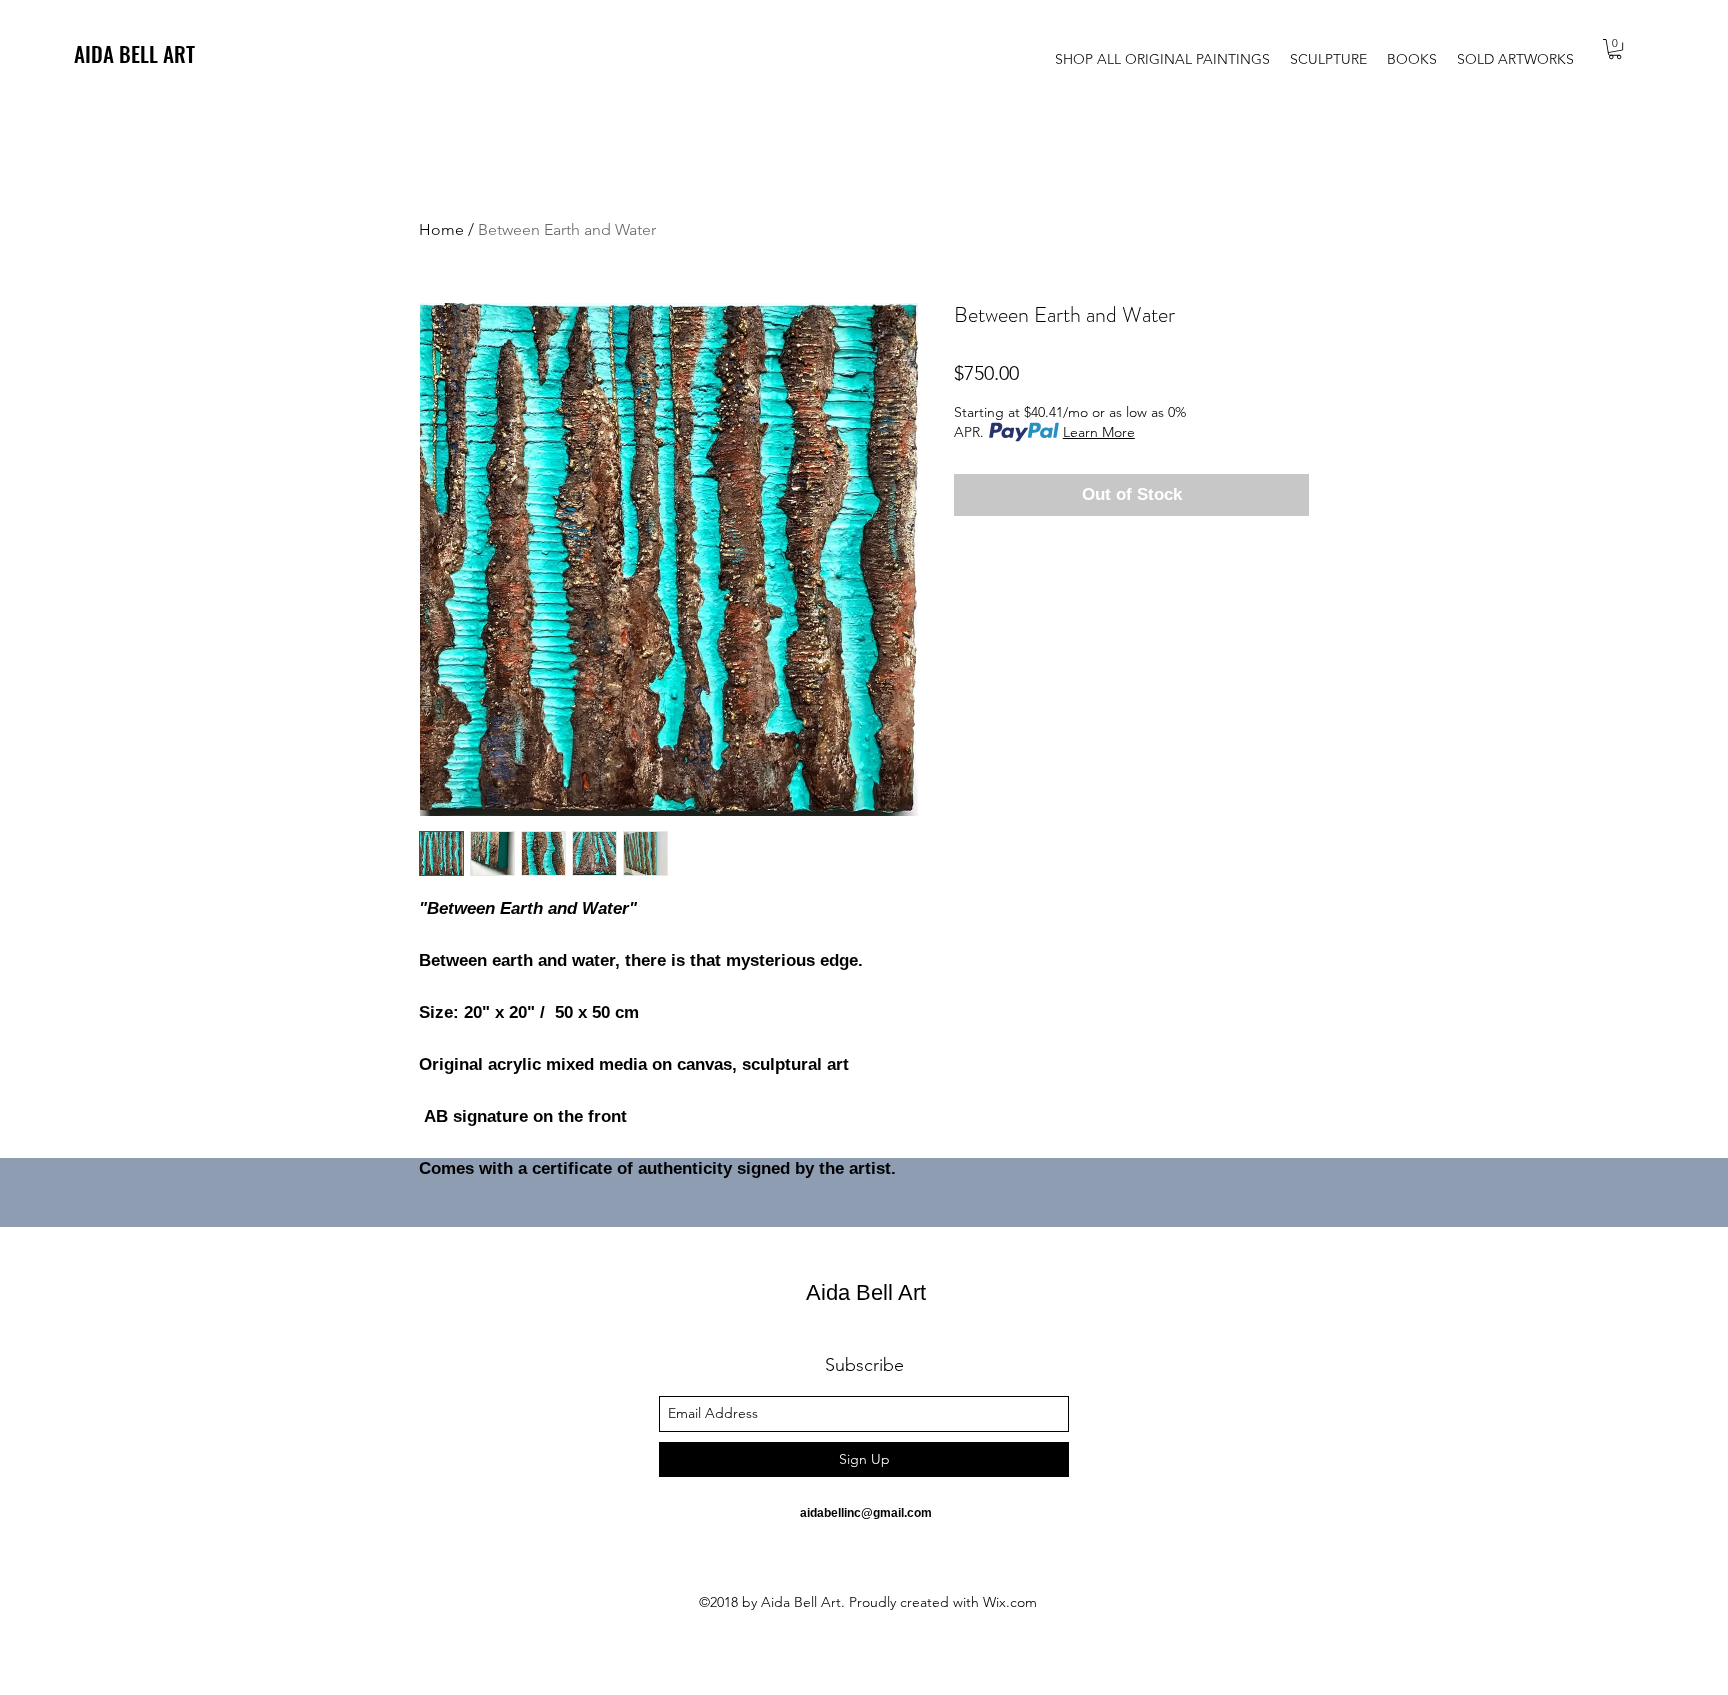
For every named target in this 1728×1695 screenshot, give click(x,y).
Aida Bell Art (866, 1292)
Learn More (1099, 432)
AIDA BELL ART (134, 53)
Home (441, 229)
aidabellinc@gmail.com (866, 1513)
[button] (1615, 49)
